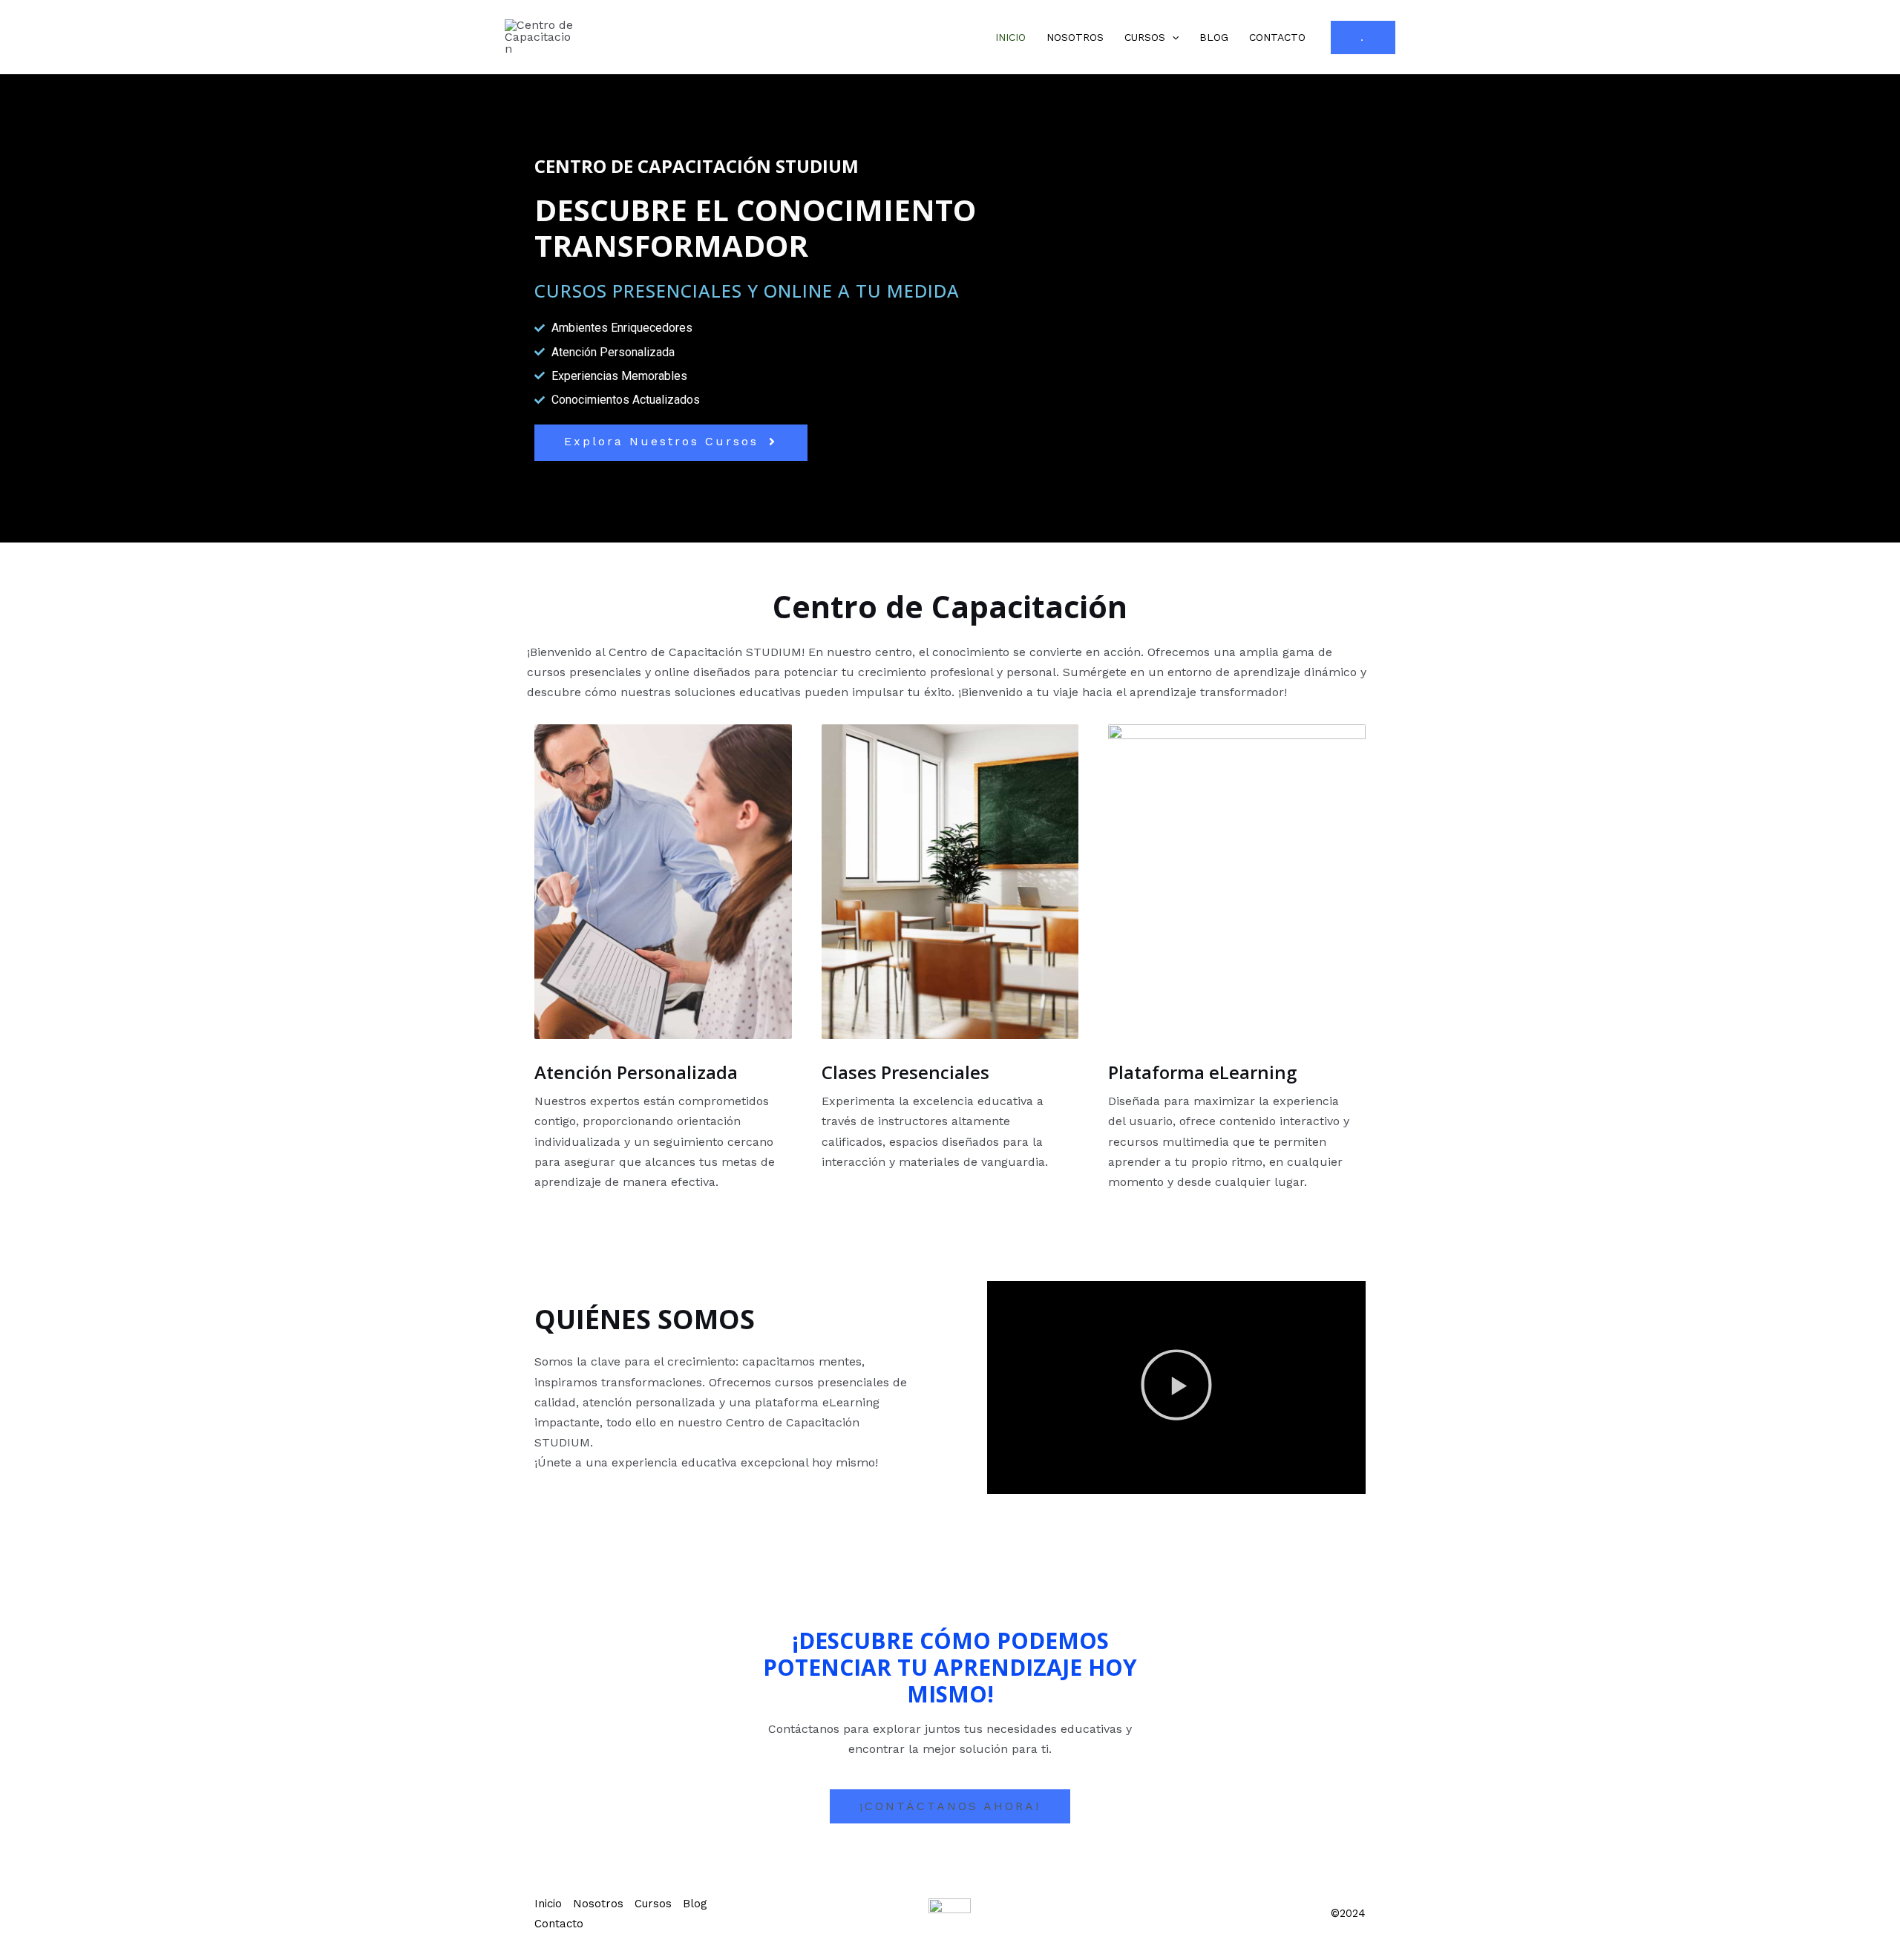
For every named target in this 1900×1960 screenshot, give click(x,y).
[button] (1176, 1388)
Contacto (1277, 37)
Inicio (1010, 37)
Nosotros (1075, 37)
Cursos (1145, 37)
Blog (1214, 37)
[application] (1172, 37)
